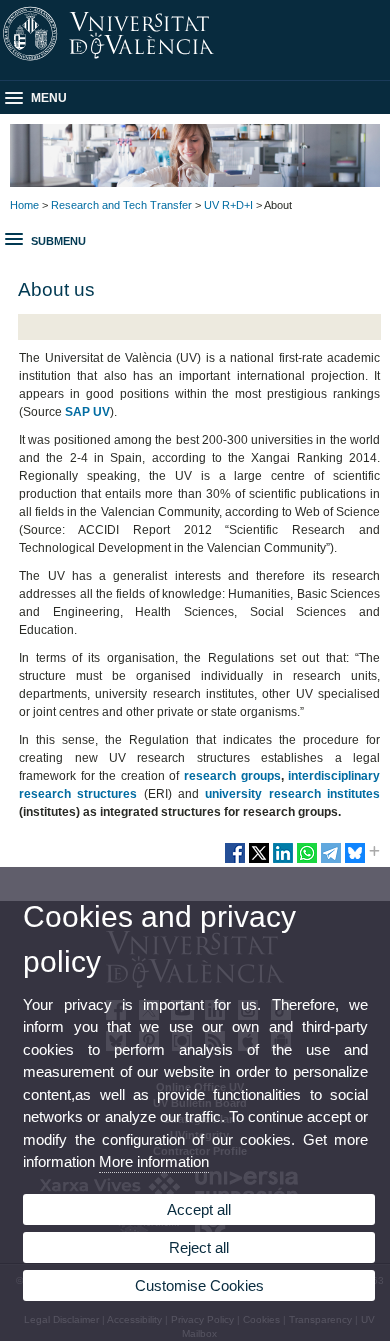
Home (24, 205)
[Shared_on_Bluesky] (355, 861)
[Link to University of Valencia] (195, 61)
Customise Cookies (199, 1285)
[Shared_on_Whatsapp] (307, 861)
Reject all (199, 1247)
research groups (232, 776)
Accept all (199, 1209)
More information (154, 1161)
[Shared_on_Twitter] (259, 861)
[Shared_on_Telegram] (331, 861)
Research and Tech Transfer (121, 205)
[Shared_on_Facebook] (235, 861)
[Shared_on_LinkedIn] (283, 861)
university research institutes (292, 794)
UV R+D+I (228, 205)
